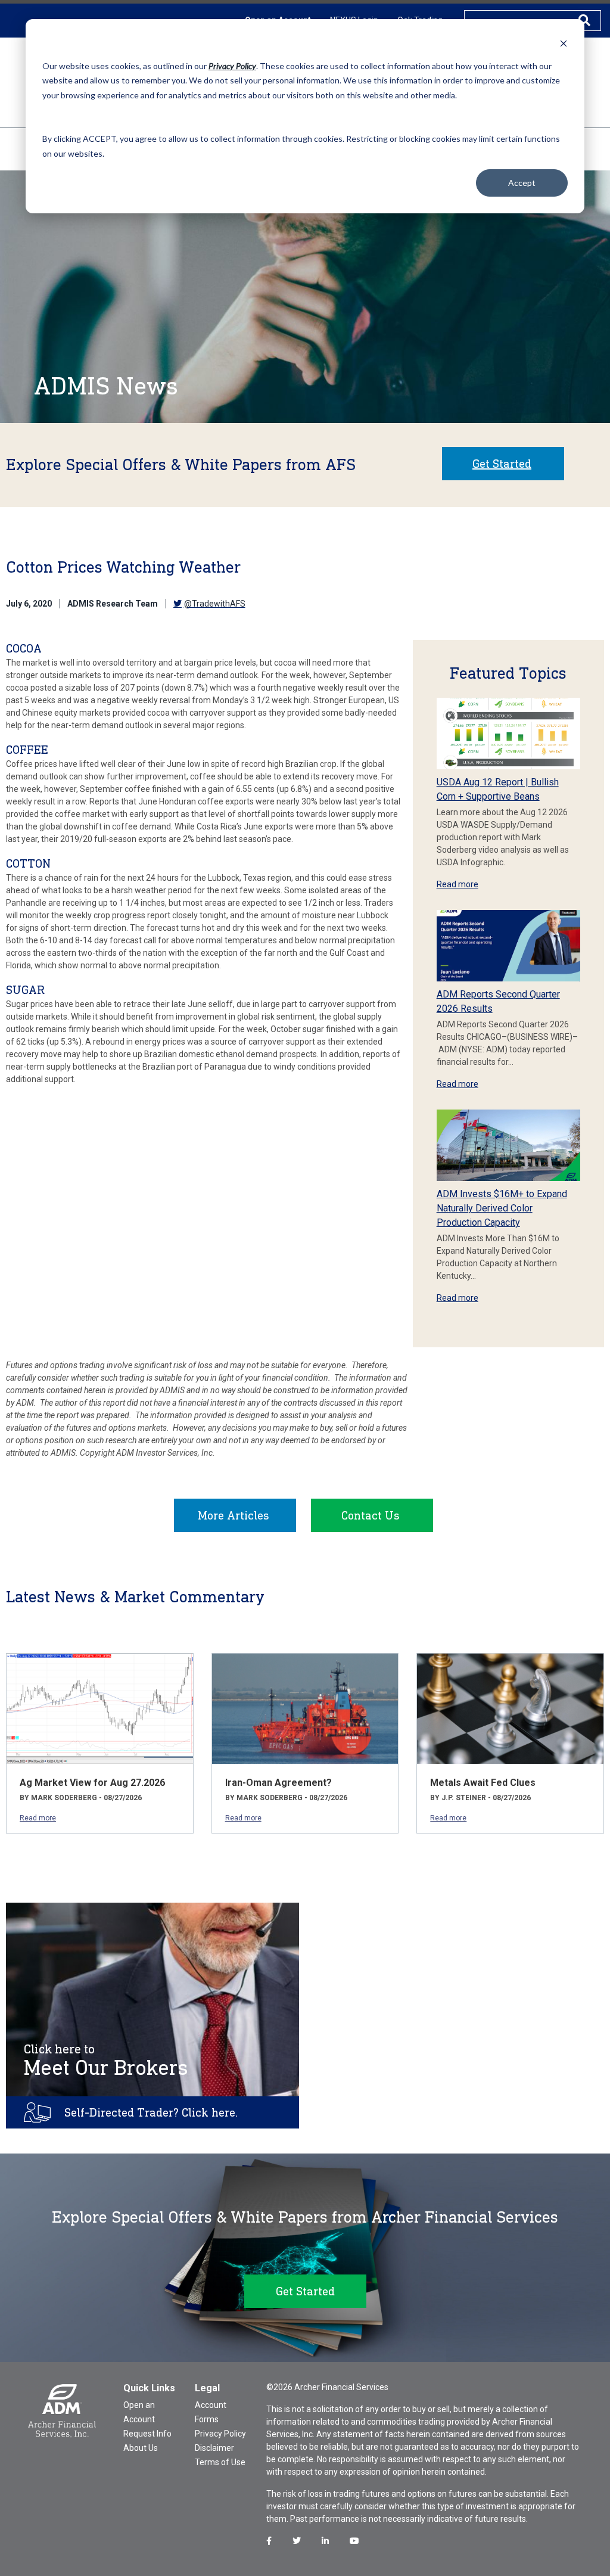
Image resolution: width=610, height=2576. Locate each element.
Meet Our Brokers (106, 2061)
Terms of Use (220, 2462)
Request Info (147, 2434)
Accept (522, 183)
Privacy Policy (220, 2434)
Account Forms (211, 2412)
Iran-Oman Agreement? (278, 1783)
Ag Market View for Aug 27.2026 (92, 1783)
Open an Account (139, 2412)
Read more (457, 884)
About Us (141, 2448)
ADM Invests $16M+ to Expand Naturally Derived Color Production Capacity (502, 1208)
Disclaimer (214, 2448)
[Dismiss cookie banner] (564, 43)
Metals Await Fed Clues (483, 1783)
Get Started (502, 464)
